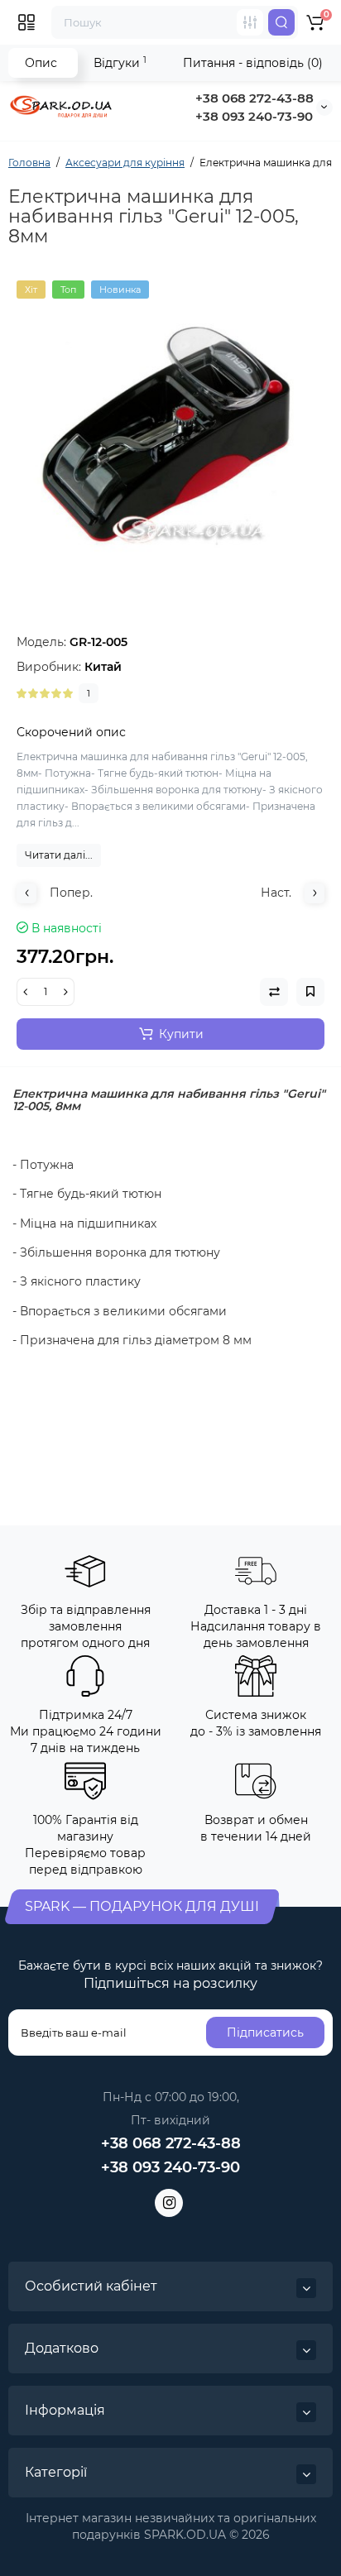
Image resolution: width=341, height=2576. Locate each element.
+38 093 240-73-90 (254, 116)
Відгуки (120, 62)
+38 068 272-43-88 (255, 98)
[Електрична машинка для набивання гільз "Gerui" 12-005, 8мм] (170, 434)
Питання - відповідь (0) (253, 63)
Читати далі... (59, 855)
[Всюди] (250, 22)
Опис (41, 63)
